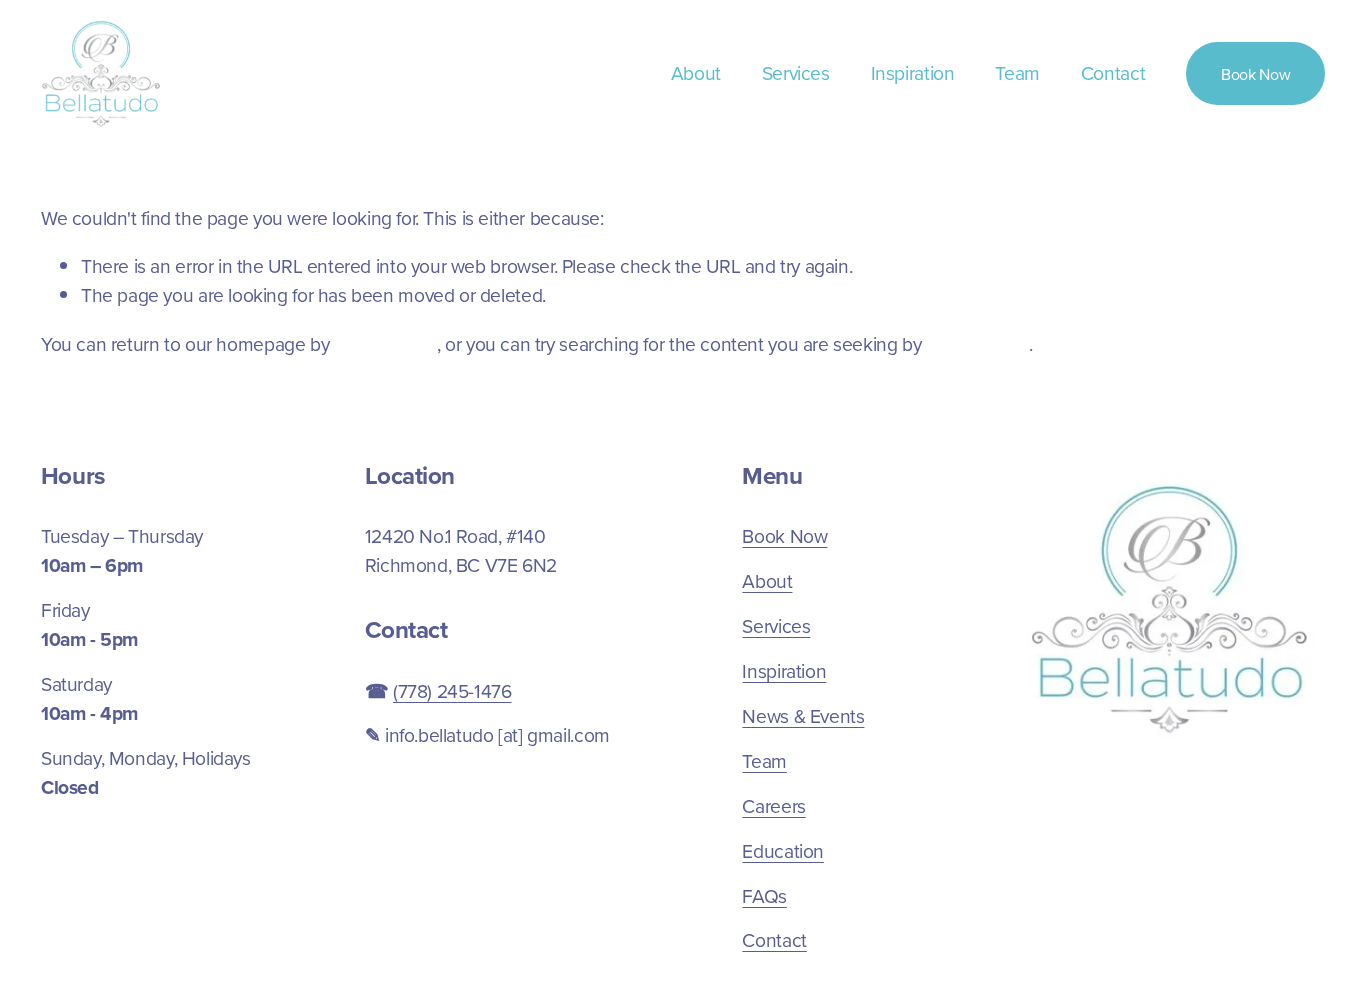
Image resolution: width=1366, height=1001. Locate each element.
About (696, 72)
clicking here (385, 343)
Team (1017, 72)
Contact (1113, 72)
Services (796, 72)
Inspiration (913, 72)
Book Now (1255, 74)
